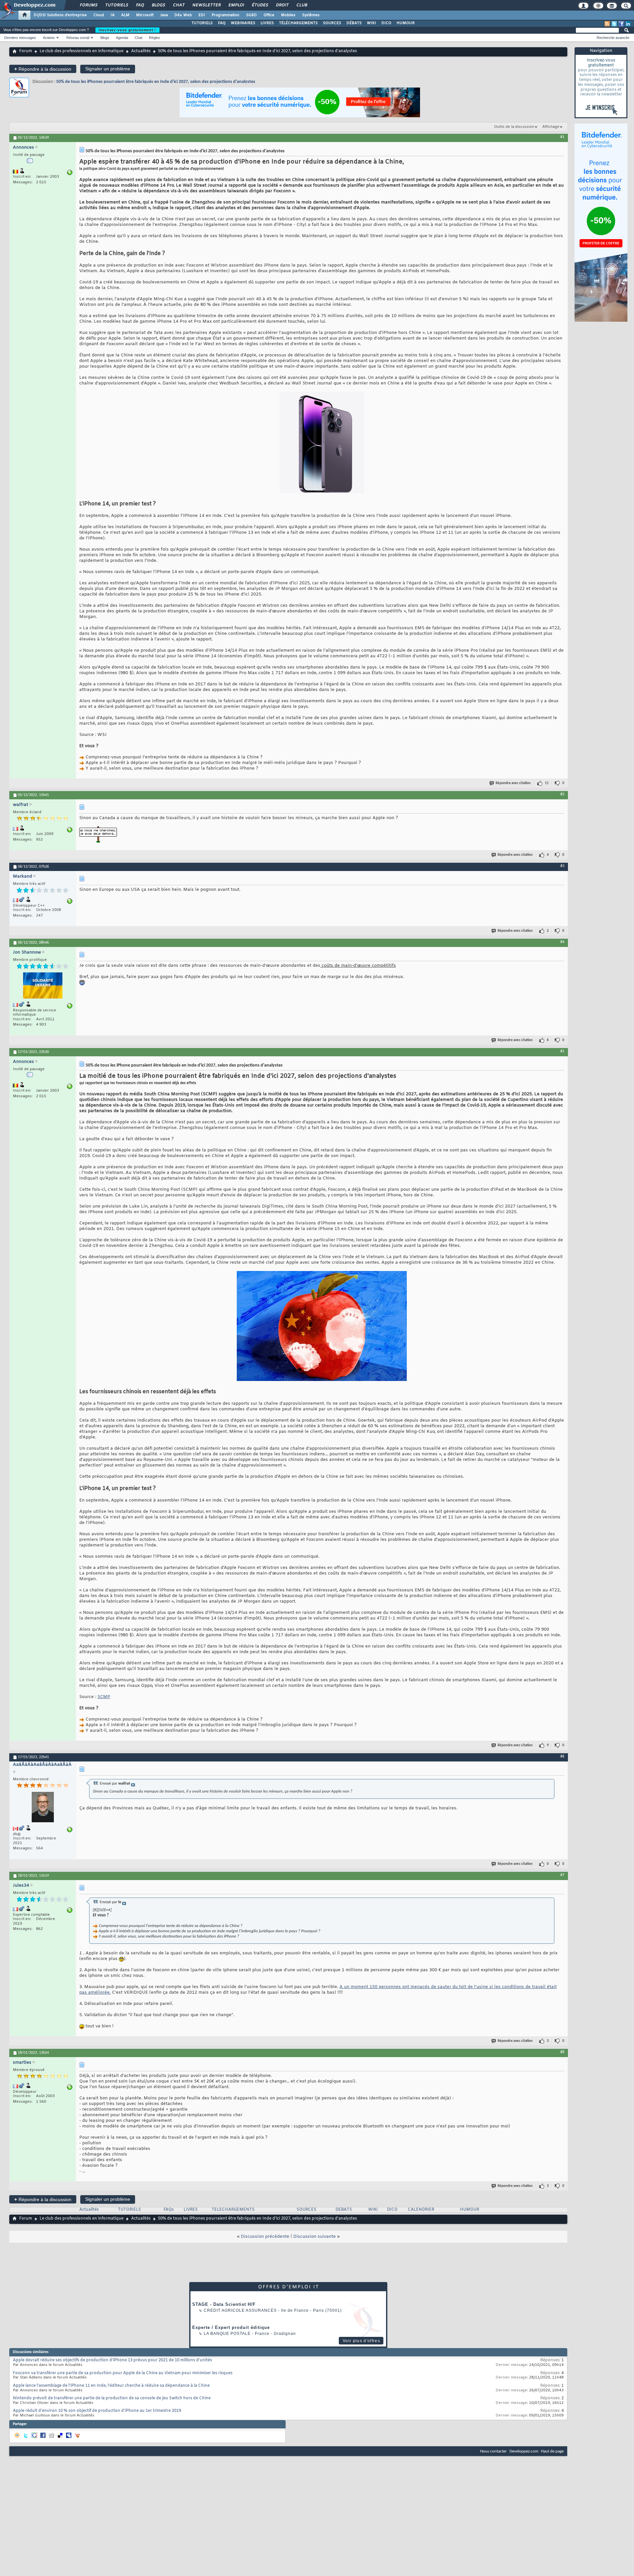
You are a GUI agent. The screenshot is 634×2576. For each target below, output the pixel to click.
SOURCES (332, 23)
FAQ (140, 5)
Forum (26, 51)
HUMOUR (406, 23)
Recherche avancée (613, 38)
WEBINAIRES (243, 23)
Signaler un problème (108, 69)
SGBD (251, 15)
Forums (88, 5)
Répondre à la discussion (43, 69)
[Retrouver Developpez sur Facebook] (621, 24)
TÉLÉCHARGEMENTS (298, 23)
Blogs (158, 5)
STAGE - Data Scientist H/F (224, 2304)
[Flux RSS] (607, 24)
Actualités (141, 51)
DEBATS (344, 2210)
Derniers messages (20, 38)
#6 (562, 1757)
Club (301, 5)
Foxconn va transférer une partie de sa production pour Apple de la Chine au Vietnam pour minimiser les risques (123, 2373)
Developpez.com (524, 2451)
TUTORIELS (202, 23)
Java (164, 15)
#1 (562, 137)
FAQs (169, 2210)
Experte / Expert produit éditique (231, 2327)
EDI (202, 15)
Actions (49, 38)
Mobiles (288, 15)
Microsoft (145, 15)
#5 (562, 1051)
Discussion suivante (315, 2237)
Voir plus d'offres (361, 2341)
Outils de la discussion (514, 127)
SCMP (104, 1697)
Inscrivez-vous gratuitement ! (127, 30)
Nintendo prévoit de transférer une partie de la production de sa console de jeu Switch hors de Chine (112, 2398)
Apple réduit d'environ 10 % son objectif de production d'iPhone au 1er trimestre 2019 (97, 2411)
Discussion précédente (265, 2237)
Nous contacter (493, 2451)
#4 (562, 942)
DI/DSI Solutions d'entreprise (60, 15)
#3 (562, 866)
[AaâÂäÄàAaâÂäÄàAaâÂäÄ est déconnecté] (43, 1808)
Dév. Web (183, 15)
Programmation (226, 15)
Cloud (99, 15)
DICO (386, 23)
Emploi (236, 5)
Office (269, 15)
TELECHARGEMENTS (233, 2210)
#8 (562, 2052)
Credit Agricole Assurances (240, 2310)
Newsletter (206, 5)
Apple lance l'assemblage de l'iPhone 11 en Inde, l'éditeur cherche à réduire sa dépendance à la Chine (111, 2386)
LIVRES (267, 23)
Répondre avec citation (513, 783)
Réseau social (78, 38)
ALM (125, 15)
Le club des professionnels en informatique (82, 51)
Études (260, 5)
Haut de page (552, 2451)
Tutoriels (116, 5)
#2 (562, 794)
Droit (282, 5)
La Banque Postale (227, 2334)
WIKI (371, 23)
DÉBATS (354, 23)
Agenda (122, 38)
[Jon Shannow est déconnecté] (43, 986)
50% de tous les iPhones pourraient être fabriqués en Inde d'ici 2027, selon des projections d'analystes (156, 82)
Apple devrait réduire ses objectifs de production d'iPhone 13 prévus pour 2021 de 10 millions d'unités (112, 2360)
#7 (562, 1875)
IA (113, 15)
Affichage (551, 127)
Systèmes (311, 15)
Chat (178, 5)
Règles (155, 38)
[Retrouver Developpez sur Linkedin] (628, 24)
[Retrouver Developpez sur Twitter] (614, 24)
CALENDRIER (421, 2210)
